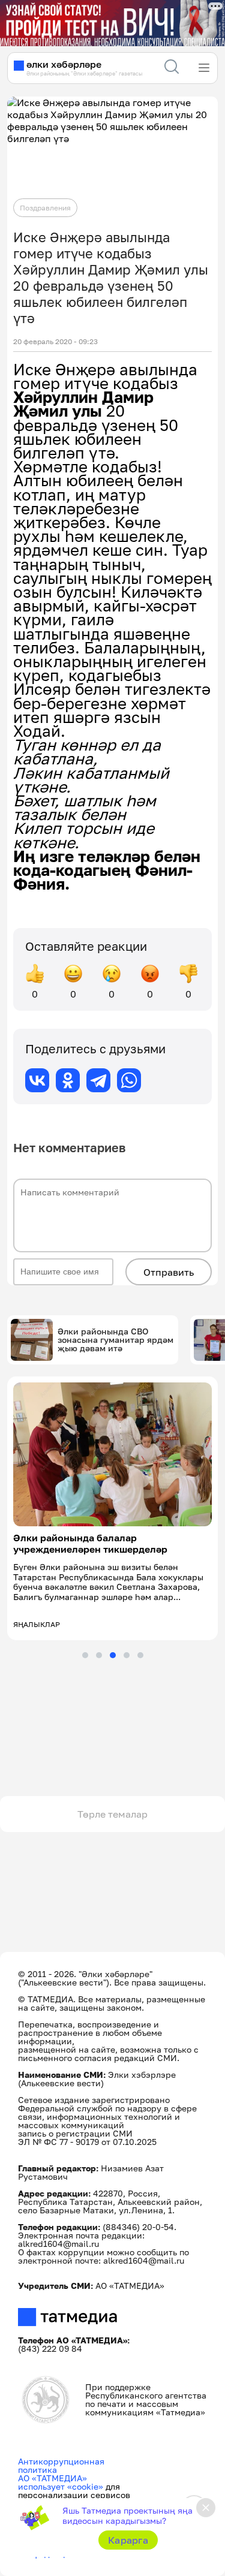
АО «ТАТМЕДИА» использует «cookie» (61, 2482)
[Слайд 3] (113, 1655)
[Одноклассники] (68, 1080)
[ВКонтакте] (37, 1080)
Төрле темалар (112, 1814)
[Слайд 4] (127, 1655)
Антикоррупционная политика (61, 2465)
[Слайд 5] (140, 1655)
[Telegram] (98, 1080)
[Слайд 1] (85, 1655)
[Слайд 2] (99, 1655)
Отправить (169, 1272)
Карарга (128, 2540)
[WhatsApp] (129, 1080)
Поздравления (45, 208)
